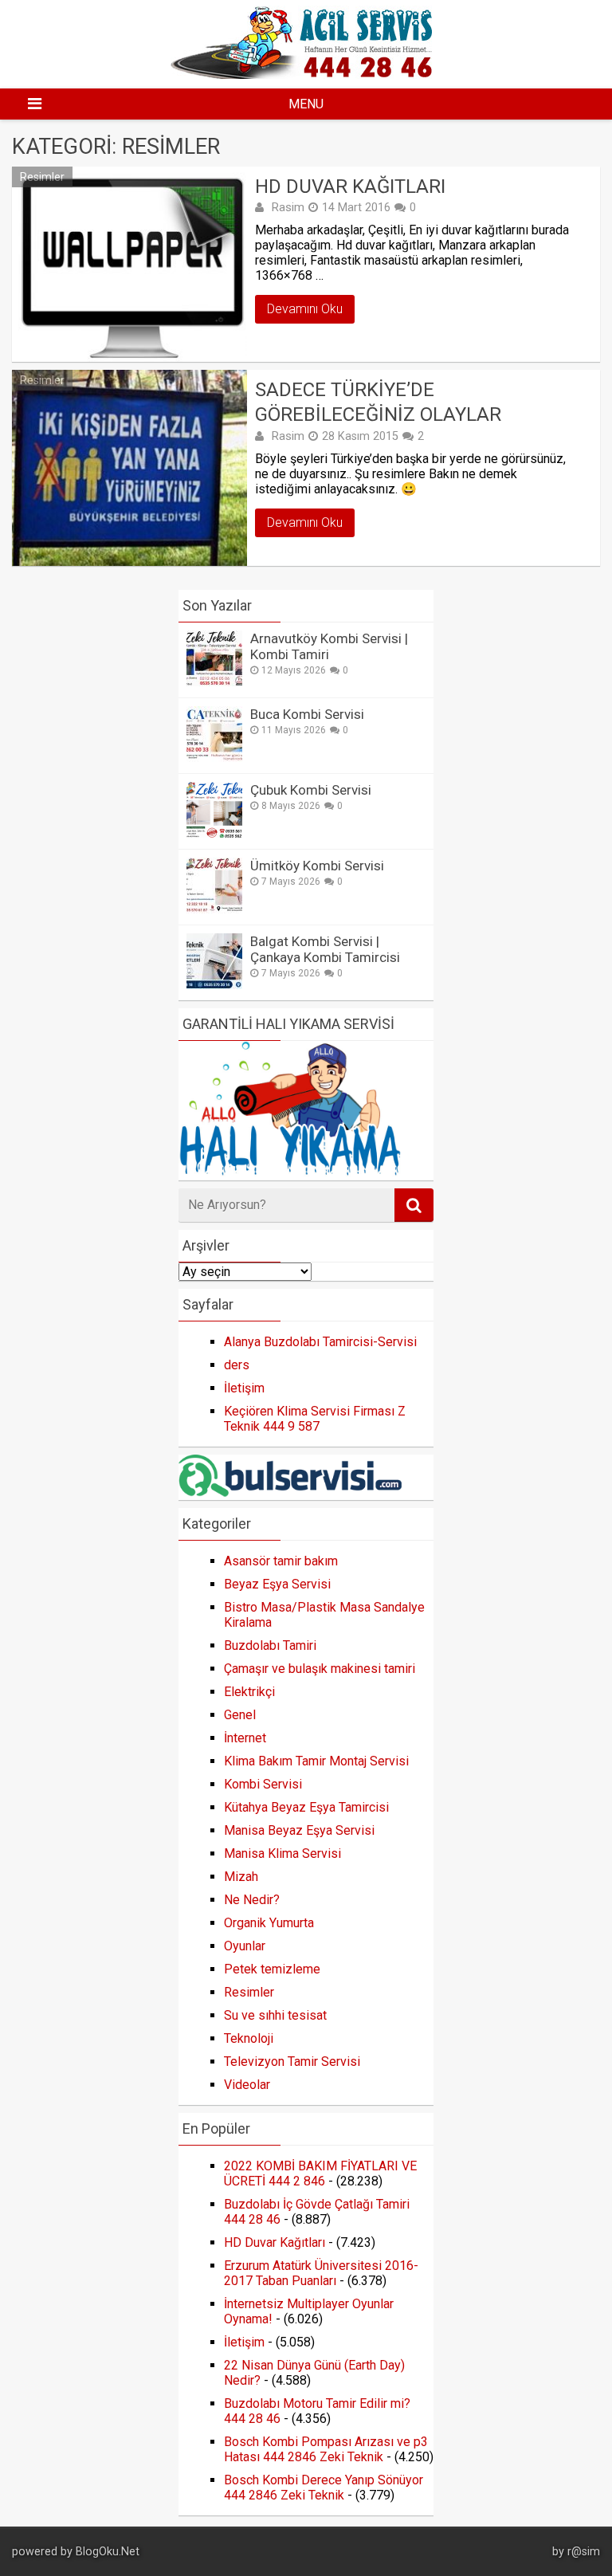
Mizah (241, 1877)
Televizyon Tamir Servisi (292, 2062)
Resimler (42, 177)
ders (237, 1365)
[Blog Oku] (306, 75)
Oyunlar (245, 1946)
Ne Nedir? (252, 1900)
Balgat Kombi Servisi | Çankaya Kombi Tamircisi (325, 949)
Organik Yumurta (269, 1923)
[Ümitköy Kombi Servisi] (214, 909)
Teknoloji (249, 2038)
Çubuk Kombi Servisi (311, 790)
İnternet (245, 1738)
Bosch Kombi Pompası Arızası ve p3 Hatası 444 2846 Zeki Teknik (326, 2449)
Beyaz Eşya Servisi (277, 1584)
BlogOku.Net (108, 2552)
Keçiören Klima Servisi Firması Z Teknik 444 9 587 (315, 1419)
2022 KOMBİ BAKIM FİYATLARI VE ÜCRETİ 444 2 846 (320, 2173)
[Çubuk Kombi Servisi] (214, 833)
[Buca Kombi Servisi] (214, 758)
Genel (240, 1715)
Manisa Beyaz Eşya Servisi (299, 1830)
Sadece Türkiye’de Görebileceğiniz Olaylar (378, 402)
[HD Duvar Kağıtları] (129, 264)
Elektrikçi (249, 1692)
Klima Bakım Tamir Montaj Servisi (316, 1761)
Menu (306, 104)
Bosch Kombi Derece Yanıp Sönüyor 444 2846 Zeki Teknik (324, 2488)
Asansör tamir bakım (281, 1561)
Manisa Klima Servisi (282, 1853)
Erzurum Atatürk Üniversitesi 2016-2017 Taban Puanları (321, 2273)
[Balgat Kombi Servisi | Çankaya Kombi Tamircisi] (214, 985)
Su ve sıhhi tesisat (275, 2015)
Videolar (247, 2085)
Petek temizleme (272, 1969)
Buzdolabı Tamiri (270, 1645)
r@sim (584, 2552)
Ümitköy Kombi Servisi (317, 866)
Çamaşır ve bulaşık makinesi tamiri (320, 1669)
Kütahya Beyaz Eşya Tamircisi (306, 1807)
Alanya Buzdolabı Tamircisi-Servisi (320, 1342)
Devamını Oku (305, 309)
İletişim (244, 1388)
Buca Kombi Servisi (307, 714)
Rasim (288, 207)
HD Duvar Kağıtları (350, 187)
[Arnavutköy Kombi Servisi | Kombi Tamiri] (214, 682)
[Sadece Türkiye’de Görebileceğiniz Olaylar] (129, 467)
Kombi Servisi (263, 1784)
